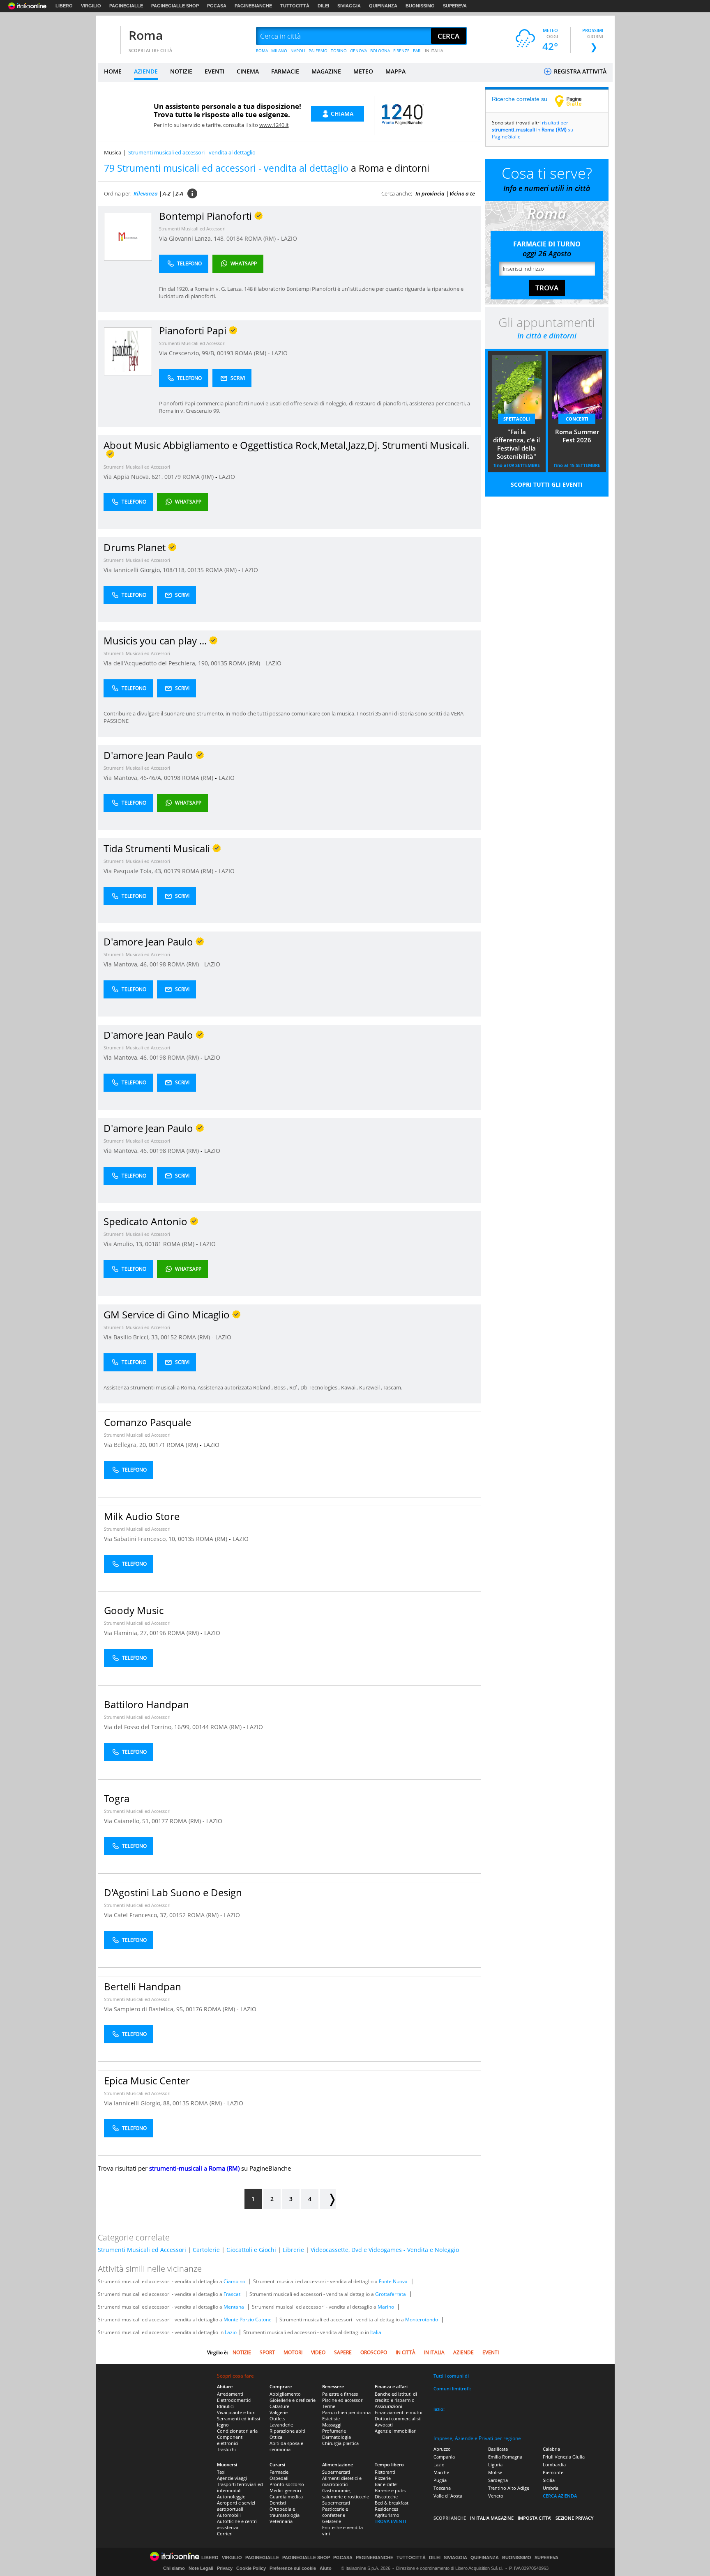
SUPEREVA (455, 6)
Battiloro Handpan (146, 1704)
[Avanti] (328, 2199)
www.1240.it (274, 125)
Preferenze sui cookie (293, 2568)
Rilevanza (146, 193)
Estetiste (331, 2418)
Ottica (276, 2437)
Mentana (234, 2307)
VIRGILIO (91, 6)
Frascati (233, 2294)
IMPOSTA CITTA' (535, 2518)
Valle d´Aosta (448, 2496)
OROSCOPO (374, 2352)
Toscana (442, 2488)
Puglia (440, 2480)
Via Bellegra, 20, (126, 1445)
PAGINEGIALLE (126, 6)
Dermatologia (337, 2437)
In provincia (430, 193)
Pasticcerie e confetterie (335, 2512)
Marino (386, 2307)
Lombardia (554, 2464)
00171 (157, 1445)
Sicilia (549, 2480)
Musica (113, 152)
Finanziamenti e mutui (399, 2412)
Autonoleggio (231, 2497)
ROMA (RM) (261, 238)
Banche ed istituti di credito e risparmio (396, 2397)
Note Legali (201, 2568)
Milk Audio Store (142, 1516)
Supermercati (336, 2472)
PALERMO (318, 51)
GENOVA (358, 51)
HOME (113, 71)
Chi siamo (174, 2568)
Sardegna (498, 2480)
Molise (495, 2472)
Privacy (225, 2568)
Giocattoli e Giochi (251, 2250)
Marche (441, 2472)
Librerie (293, 2250)
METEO (363, 71)
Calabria (551, 2449)
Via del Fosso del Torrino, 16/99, (148, 1727)
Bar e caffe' (386, 2484)
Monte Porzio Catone (248, 2320)
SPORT (267, 2352)
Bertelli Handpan (143, 1986)
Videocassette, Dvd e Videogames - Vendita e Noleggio (385, 2250)
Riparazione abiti (287, 2431)
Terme (329, 2406)
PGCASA (217, 6)
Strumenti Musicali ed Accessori (192, 229)
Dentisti (278, 2503)
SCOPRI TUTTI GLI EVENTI (547, 484)
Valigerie (279, 2412)
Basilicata (498, 2449)
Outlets (277, 2418)
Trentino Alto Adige (509, 2488)
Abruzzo (442, 2449)
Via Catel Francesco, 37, (137, 1915)
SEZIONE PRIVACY (575, 2518)
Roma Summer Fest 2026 (577, 436)
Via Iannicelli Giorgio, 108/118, (145, 570)
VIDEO (318, 2352)
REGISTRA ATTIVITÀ (579, 71)
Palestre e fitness (340, 2394)
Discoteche (386, 2497)
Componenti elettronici (230, 2440)
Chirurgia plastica (340, 2443)
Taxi (221, 2472)
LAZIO (289, 238)
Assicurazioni (388, 2406)
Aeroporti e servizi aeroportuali (236, 2506)
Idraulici (225, 2406)
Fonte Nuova (393, 2281)
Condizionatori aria (237, 2431)
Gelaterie (332, 2521)
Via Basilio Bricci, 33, (132, 1337)
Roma (146, 35)
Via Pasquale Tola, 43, (134, 871)
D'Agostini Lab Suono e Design (173, 1892)
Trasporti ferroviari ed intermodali (240, 2487)
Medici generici (285, 2490)
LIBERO (64, 6)
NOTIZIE (181, 71)
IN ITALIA (434, 51)
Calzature (279, 2406)
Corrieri (225, 2533)
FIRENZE (401, 51)
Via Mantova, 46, (127, 964)
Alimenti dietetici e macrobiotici (342, 2481)
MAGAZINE (326, 71)
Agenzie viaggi (232, 2478)
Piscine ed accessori (343, 2400)
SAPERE (343, 2352)
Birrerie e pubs (390, 2490)
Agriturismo (387, 2515)
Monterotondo (422, 2320)
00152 (169, 1337)
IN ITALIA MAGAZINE (492, 2518)
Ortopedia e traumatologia (285, 2512)
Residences (386, 2509)
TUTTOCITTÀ (295, 6)
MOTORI (293, 2352)
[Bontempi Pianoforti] (128, 236)
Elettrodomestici (234, 2400)
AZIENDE (146, 71)
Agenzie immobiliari (396, 2431)
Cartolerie (206, 2250)
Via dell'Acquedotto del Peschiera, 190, (157, 663)
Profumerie (334, 2431)
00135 (196, 570)
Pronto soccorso (287, 2484)
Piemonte (553, 2472)
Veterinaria (281, 2521)
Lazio (231, 2332)
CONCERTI (577, 419)
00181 (153, 1244)
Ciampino (234, 2281)
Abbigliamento (285, 2394)
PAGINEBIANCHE (253, 6)
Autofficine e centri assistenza (237, 2524)
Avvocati (384, 2425)
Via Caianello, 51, (128, 1821)
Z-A (179, 193)
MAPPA (395, 71)
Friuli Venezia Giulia (564, 2457)
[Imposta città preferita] (108, 36)
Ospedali (279, 2478)
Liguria (495, 2464)
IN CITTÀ (406, 2352)
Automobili (229, 2515)
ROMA (262, 51)
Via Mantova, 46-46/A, (134, 778)
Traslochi (226, 2449)
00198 (172, 778)
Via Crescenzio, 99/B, (188, 353)
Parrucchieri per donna (346, 2412)
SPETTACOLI (517, 419)
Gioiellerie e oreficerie (293, 2400)
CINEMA (248, 71)
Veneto (496, 2496)
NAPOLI (298, 51)
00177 (160, 1821)
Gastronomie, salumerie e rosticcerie (346, 2493)
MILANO (279, 51)
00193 (225, 353)
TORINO (339, 51)
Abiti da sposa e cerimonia (286, 2446)
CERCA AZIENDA (560, 2496)
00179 (173, 477)
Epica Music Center (147, 2080)
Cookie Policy (251, 2568)
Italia (376, 2332)
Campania (444, 2457)
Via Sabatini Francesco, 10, (141, 1539)
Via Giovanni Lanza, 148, (193, 238)
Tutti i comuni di (451, 2376)
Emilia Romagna (505, 2457)
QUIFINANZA (383, 6)
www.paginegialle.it (574, 101)
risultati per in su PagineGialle (532, 130)
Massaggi (332, 2425)
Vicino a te (462, 193)
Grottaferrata (391, 2294)
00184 (235, 238)
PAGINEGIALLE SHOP (175, 6)
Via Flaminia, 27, (127, 1633)
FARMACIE (285, 71)
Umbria (551, 2488)
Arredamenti (230, 2394)
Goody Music (134, 1610)
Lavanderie (281, 2425)
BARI (417, 51)
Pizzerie (383, 2478)
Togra (117, 1798)
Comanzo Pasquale (148, 1422)
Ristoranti (385, 2472)
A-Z (167, 193)
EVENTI (214, 71)
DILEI (323, 6)
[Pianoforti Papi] (128, 351)
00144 (201, 1727)
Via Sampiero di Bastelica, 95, (145, 2009)
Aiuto (326, 2568)
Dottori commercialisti (398, 2418)
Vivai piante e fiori (236, 2412)
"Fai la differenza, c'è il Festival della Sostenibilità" (516, 444)
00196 (158, 1633)
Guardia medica (286, 2497)
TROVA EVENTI (390, 2521)
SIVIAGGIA (349, 6)
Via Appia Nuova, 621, (134, 477)
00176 (194, 2009)
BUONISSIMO (420, 6)
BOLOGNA (380, 51)
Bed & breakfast (392, 2503)
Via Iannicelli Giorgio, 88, (138, 2103)
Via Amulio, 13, (124, 1244)
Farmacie (279, 2472)
